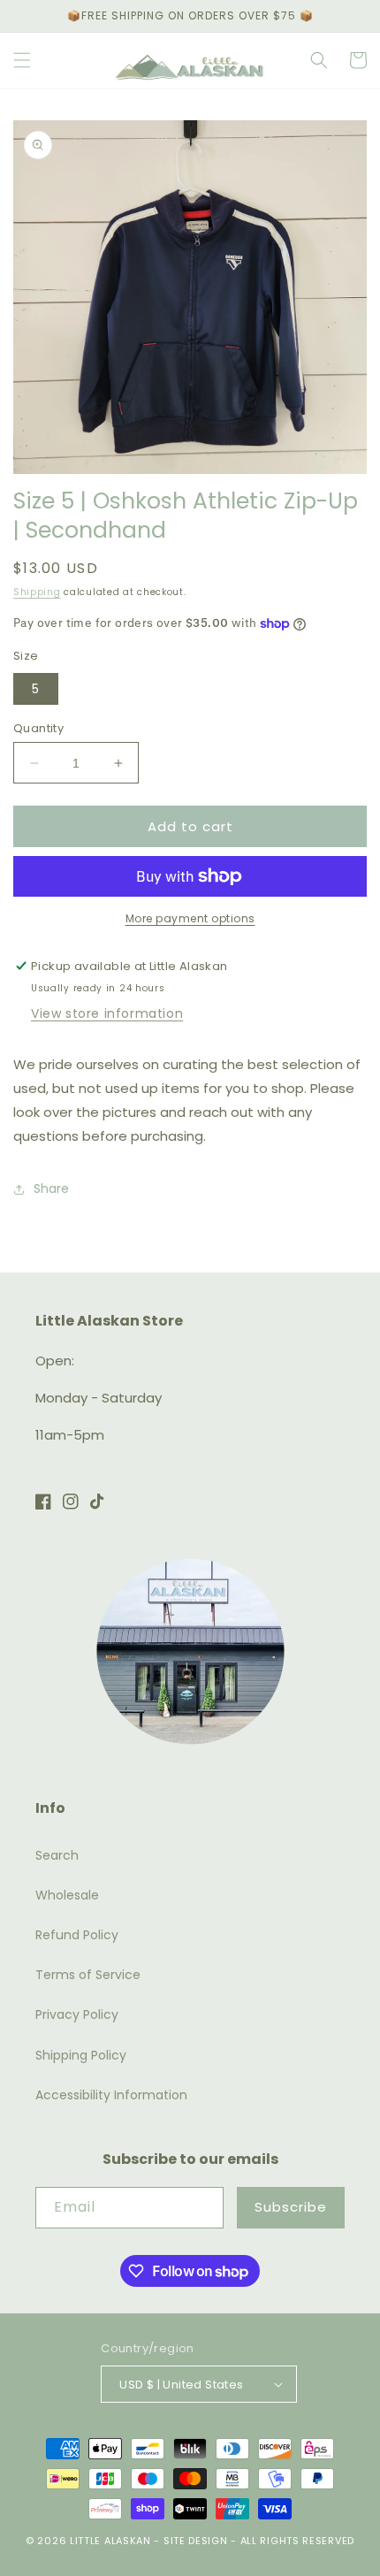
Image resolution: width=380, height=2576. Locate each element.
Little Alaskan (110, 2541)
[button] (22, 60)
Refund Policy (77, 1935)
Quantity (38, 728)
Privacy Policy (77, 2014)
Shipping (37, 592)
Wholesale (67, 1895)
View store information (107, 1013)
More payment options (190, 918)
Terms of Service (88, 1975)
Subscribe (291, 2207)
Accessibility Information (111, 2095)
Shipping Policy (81, 2055)
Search (57, 1855)
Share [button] (51, 1189)
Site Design (196, 2541)
